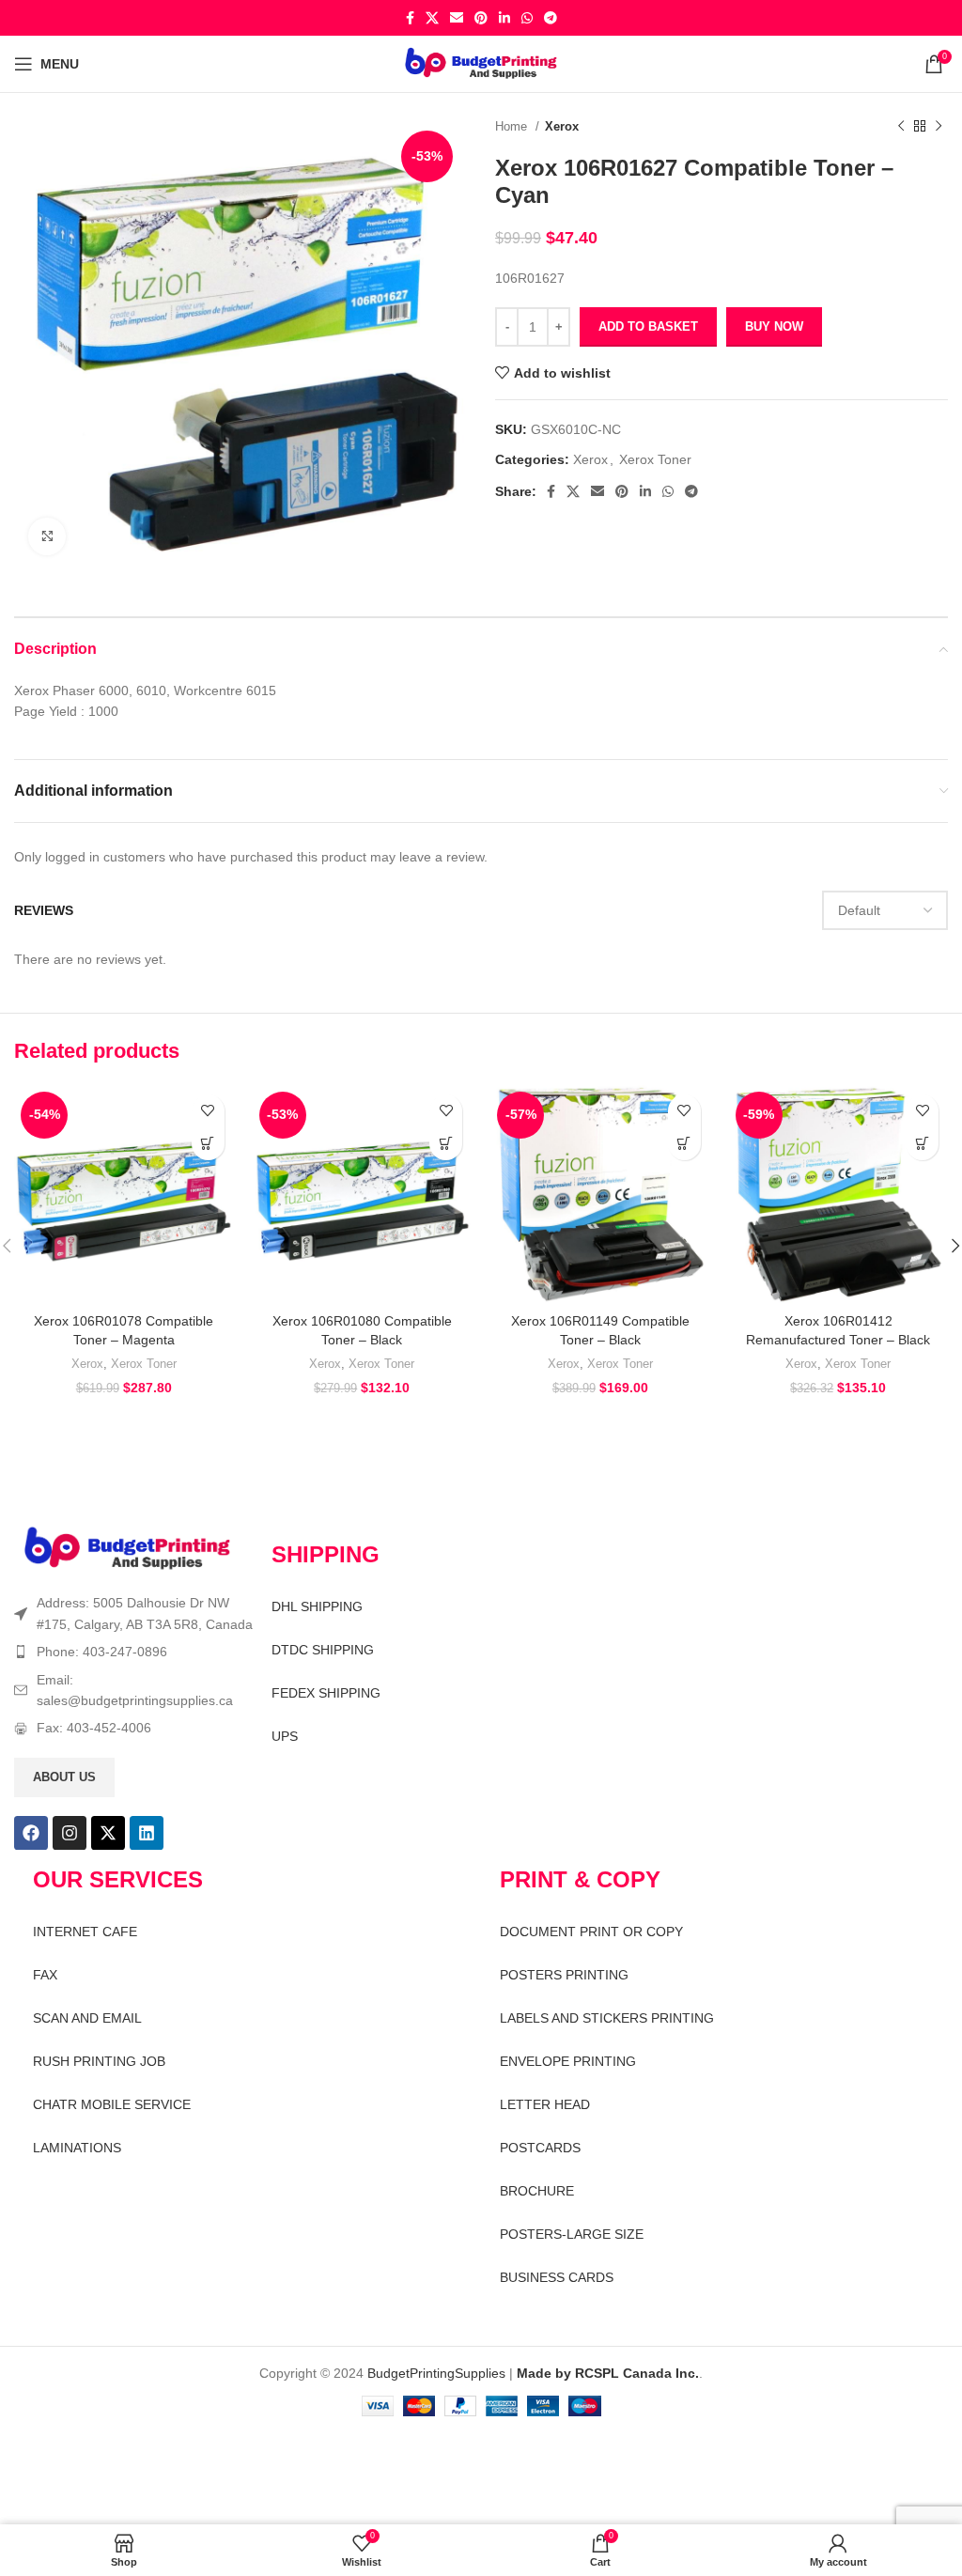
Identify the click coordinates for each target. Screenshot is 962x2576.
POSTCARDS (540, 2148)
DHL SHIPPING (317, 1606)
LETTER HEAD (545, 2104)
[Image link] (127, 1548)
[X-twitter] (108, 1833)
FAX (45, 1975)
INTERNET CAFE (85, 1932)
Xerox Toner (655, 459)
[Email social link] (457, 18)
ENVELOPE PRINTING (568, 2061)
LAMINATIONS (77, 2148)
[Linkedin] (147, 1833)
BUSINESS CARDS (557, 2277)
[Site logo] (481, 63)
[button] (208, 1144)
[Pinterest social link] (481, 18)
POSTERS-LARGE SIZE (572, 2234)
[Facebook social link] (410, 18)
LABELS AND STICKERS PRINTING (607, 2018)
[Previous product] (901, 127)
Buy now (774, 326)
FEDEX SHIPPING (326, 1693)
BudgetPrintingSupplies (436, 2373)
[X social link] (432, 18)
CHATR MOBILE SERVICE (112, 2104)
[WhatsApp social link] (527, 18)
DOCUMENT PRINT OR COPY (591, 1932)
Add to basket (648, 326)
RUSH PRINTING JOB (99, 2061)
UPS (285, 1736)
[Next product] (939, 127)
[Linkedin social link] (504, 18)
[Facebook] (31, 1833)
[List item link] (133, 1652)
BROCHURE (537, 2191)
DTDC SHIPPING (323, 1650)
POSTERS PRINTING (564, 1975)
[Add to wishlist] (208, 1111)
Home (513, 126)
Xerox (562, 126)
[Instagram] (70, 1833)
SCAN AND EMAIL (87, 2018)
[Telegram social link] (551, 18)
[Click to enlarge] (47, 536)
